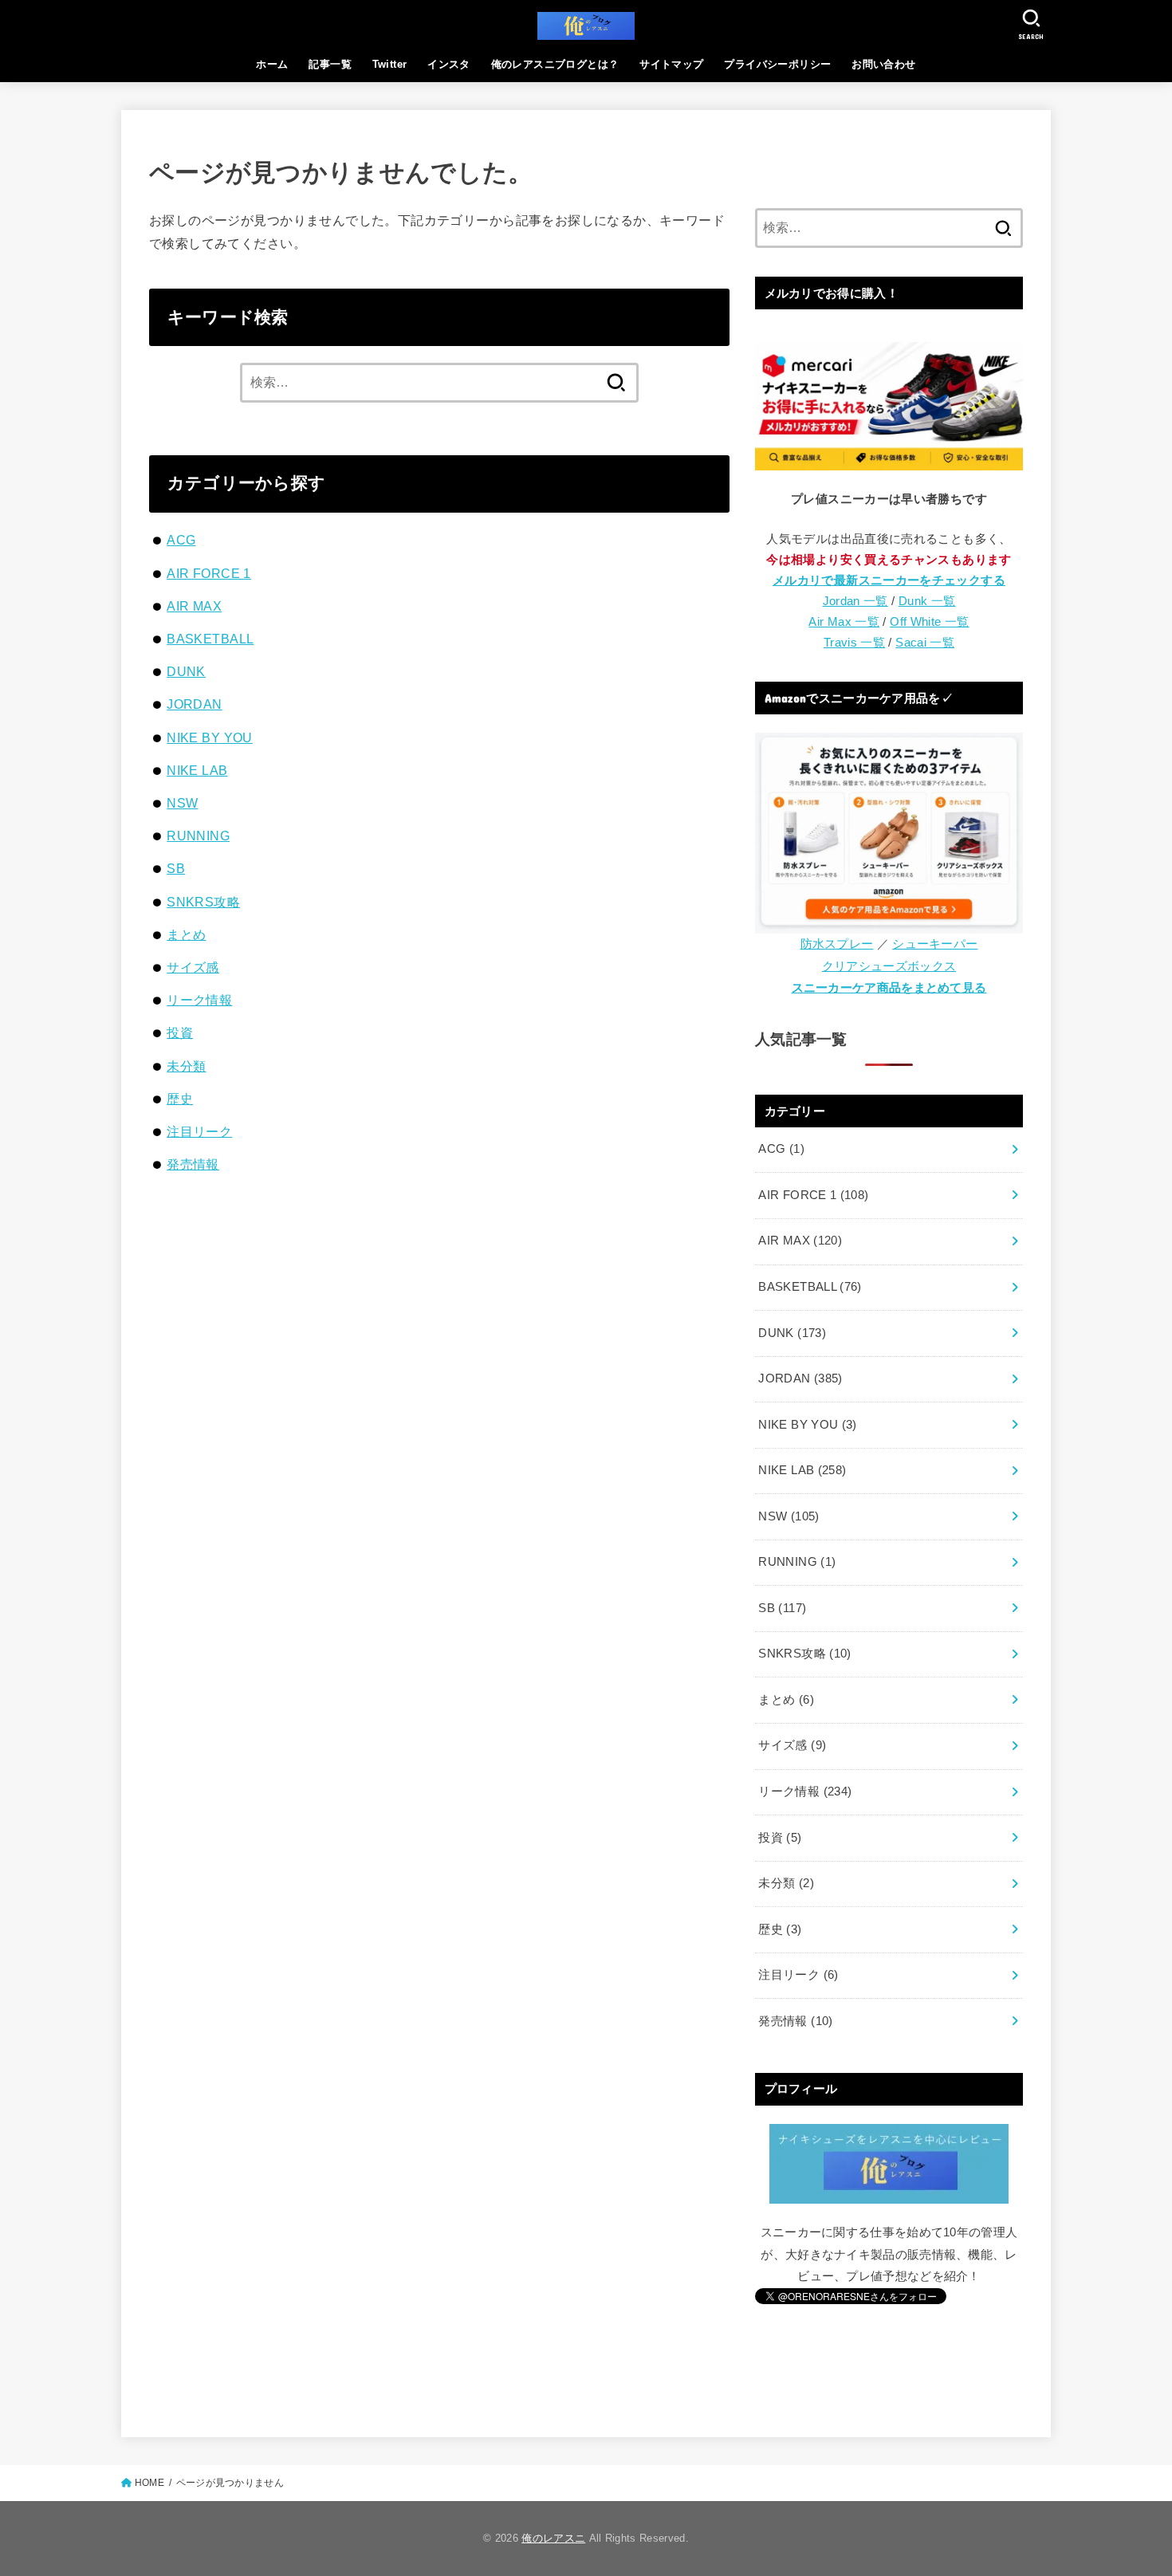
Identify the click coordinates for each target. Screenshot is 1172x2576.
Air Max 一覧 (844, 622)
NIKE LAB (197, 770)
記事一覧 (330, 64)
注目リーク (199, 1131)
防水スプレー (837, 944)
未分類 (186, 1066)
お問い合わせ (883, 64)
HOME (149, 2483)
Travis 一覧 (854, 643)
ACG (181, 540)
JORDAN (194, 704)
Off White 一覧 (929, 622)
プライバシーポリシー (777, 64)
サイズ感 (193, 967)
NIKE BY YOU (210, 737)
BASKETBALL (210, 639)
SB (176, 868)
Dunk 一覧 (927, 601)
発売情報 (193, 1164)
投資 (180, 1032)
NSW (182, 803)
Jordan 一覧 (855, 601)
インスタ (449, 64)
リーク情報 (199, 1000)
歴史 (180, 1099)
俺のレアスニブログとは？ (555, 64)
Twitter (390, 64)
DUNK (186, 671)
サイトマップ (671, 64)
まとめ (186, 934)
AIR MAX (194, 606)
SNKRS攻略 (203, 902)
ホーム (272, 64)
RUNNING (198, 836)
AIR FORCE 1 (209, 573)
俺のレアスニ (553, 2538)
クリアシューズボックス (889, 966)
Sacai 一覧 (925, 643)
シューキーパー (935, 944)
